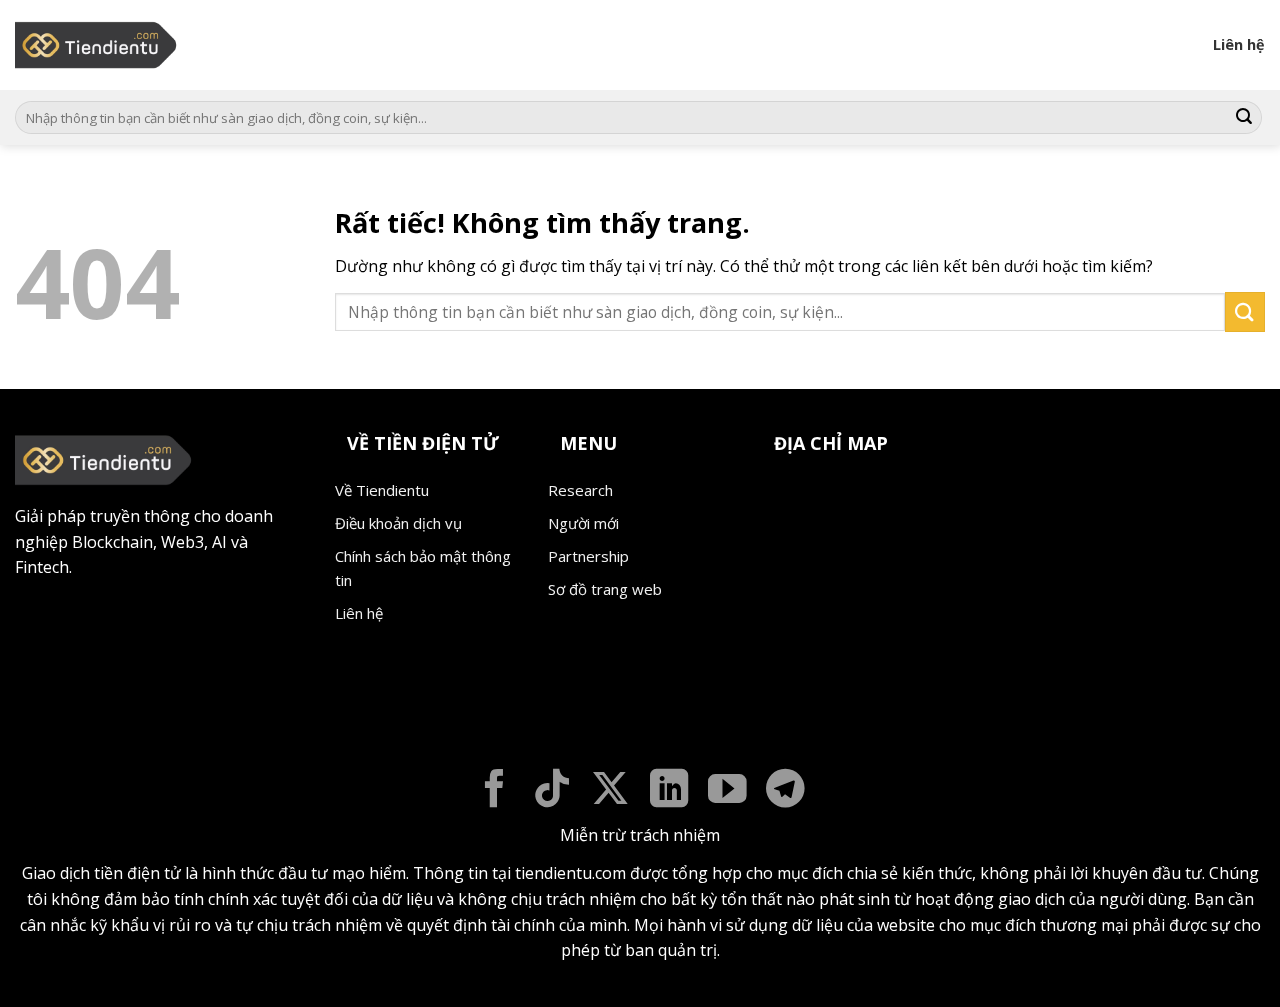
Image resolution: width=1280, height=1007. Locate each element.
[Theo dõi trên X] (610, 791)
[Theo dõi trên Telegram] (785, 791)
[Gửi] (1244, 118)
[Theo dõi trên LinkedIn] (669, 791)
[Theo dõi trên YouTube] (727, 791)
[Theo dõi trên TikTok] (552, 791)
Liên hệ (1239, 44)
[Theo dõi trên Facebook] (494, 791)
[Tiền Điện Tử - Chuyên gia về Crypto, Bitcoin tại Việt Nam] (97, 45)
